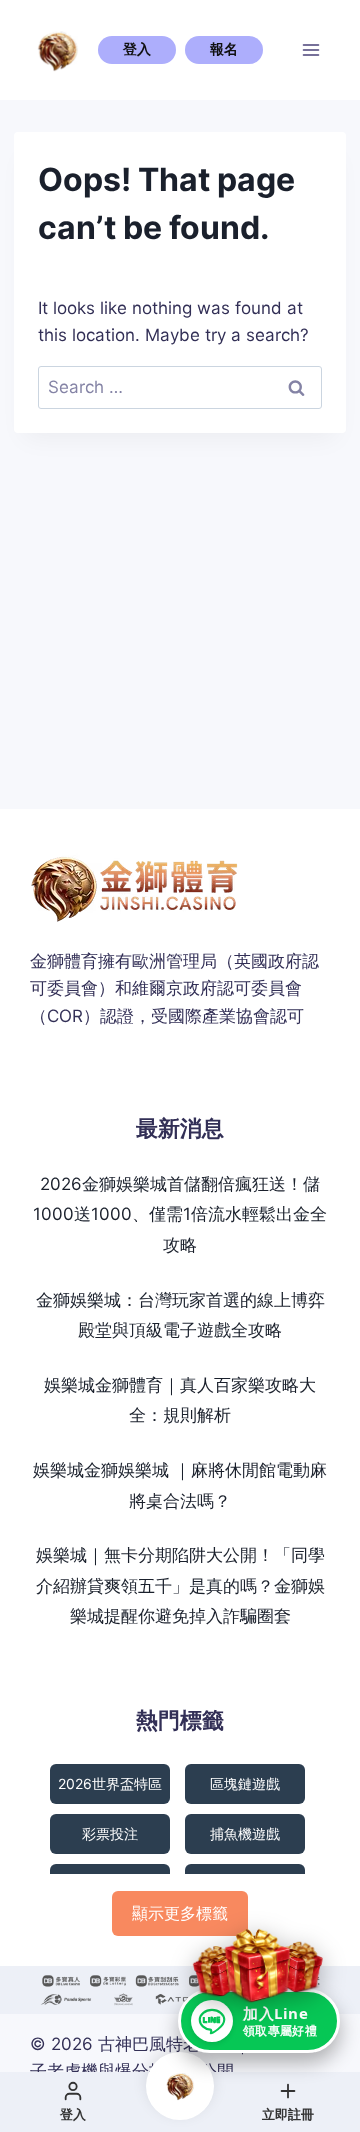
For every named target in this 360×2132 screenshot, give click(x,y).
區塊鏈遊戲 (245, 1783)
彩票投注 (110, 1833)
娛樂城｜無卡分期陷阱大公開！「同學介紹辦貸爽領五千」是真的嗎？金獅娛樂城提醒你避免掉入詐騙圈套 (180, 1585)
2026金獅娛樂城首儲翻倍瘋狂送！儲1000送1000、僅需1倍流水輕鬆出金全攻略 (180, 1214)
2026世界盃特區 (110, 1783)
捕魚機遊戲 (245, 1833)
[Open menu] (311, 49)
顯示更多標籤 (180, 1913)
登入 (137, 49)
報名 (224, 49)
